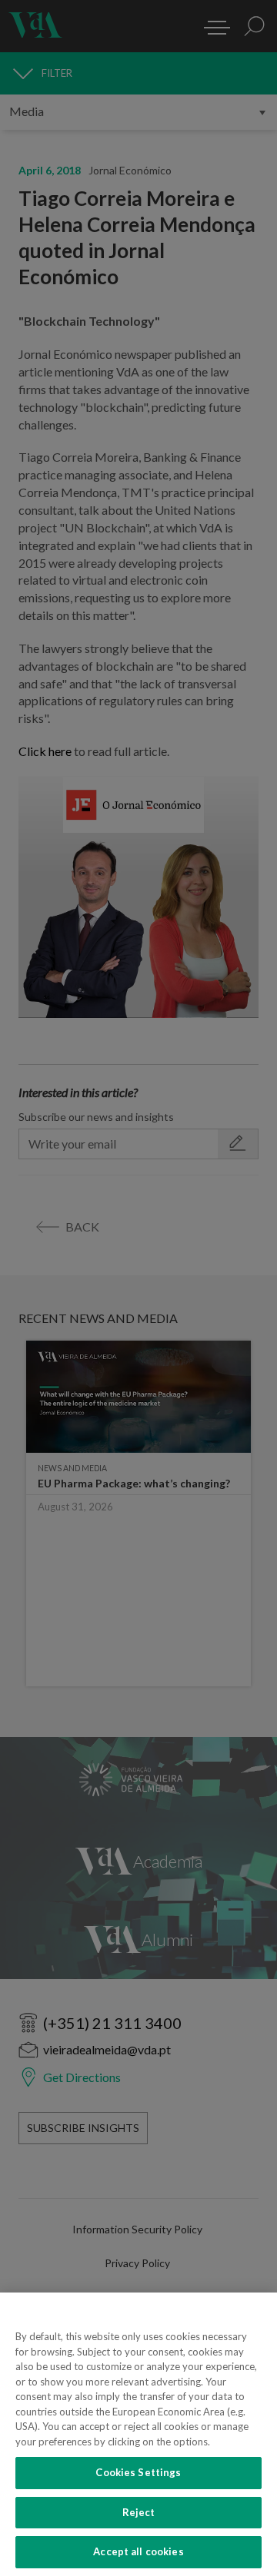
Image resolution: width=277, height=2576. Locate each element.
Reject (139, 2512)
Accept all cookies (138, 2551)
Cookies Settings (138, 2472)
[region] (138, 2434)
